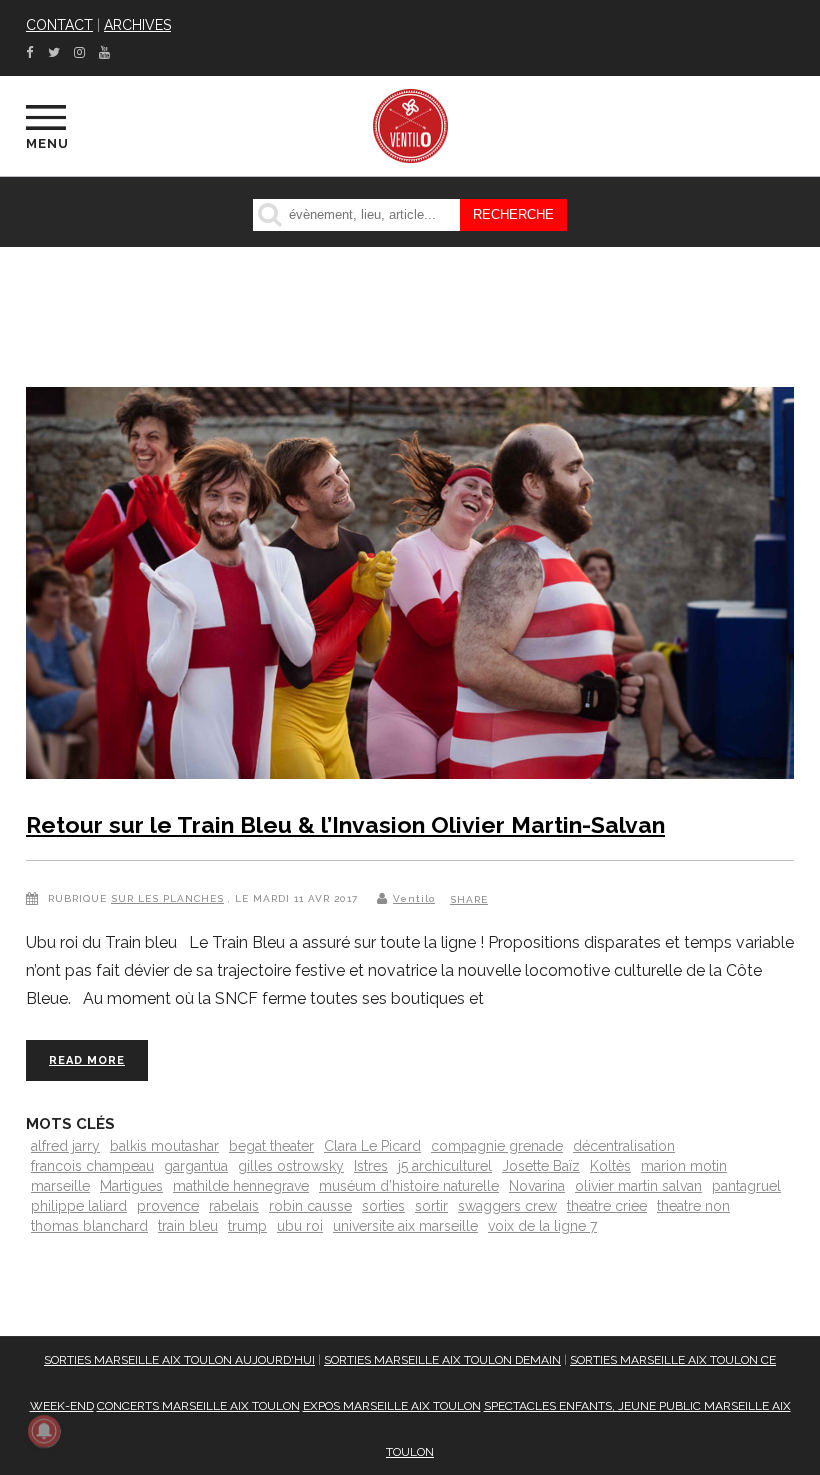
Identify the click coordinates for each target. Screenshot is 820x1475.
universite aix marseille (405, 1226)
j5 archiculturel (445, 1166)
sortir (431, 1206)
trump (247, 1226)
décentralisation (624, 1146)
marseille (60, 1186)
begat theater (271, 1146)
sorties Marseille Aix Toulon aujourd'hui (179, 1360)
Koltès (610, 1166)
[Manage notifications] (44, 1431)
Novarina (537, 1186)
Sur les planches (167, 898)
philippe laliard (79, 1206)
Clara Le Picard (372, 1146)
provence (168, 1206)
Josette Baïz (541, 1166)
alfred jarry (65, 1146)
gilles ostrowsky (291, 1166)
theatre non (693, 1206)
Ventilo (414, 898)
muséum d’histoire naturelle (409, 1186)
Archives (137, 25)
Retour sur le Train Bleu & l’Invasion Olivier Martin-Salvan (345, 824)
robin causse (310, 1206)
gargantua (196, 1166)
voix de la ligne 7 (542, 1226)
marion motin (684, 1166)
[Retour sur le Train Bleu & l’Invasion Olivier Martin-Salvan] (410, 587)
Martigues (131, 1186)
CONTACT (59, 25)
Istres (371, 1166)
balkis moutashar (164, 1146)
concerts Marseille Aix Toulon (198, 1406)
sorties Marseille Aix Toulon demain (442, 1360)
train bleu (188, 1226)
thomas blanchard (89, 1226)
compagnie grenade (497, 1146)
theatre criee (607, 1206)
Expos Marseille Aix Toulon (392, 1406)
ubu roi (300, 1226)
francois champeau (92, 1166)
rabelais (234, 1206)
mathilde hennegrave (241, 1186)
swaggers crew (507, 1206)
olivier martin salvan (638, 1186)
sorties (383, 1206)
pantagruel (746, 1186)
